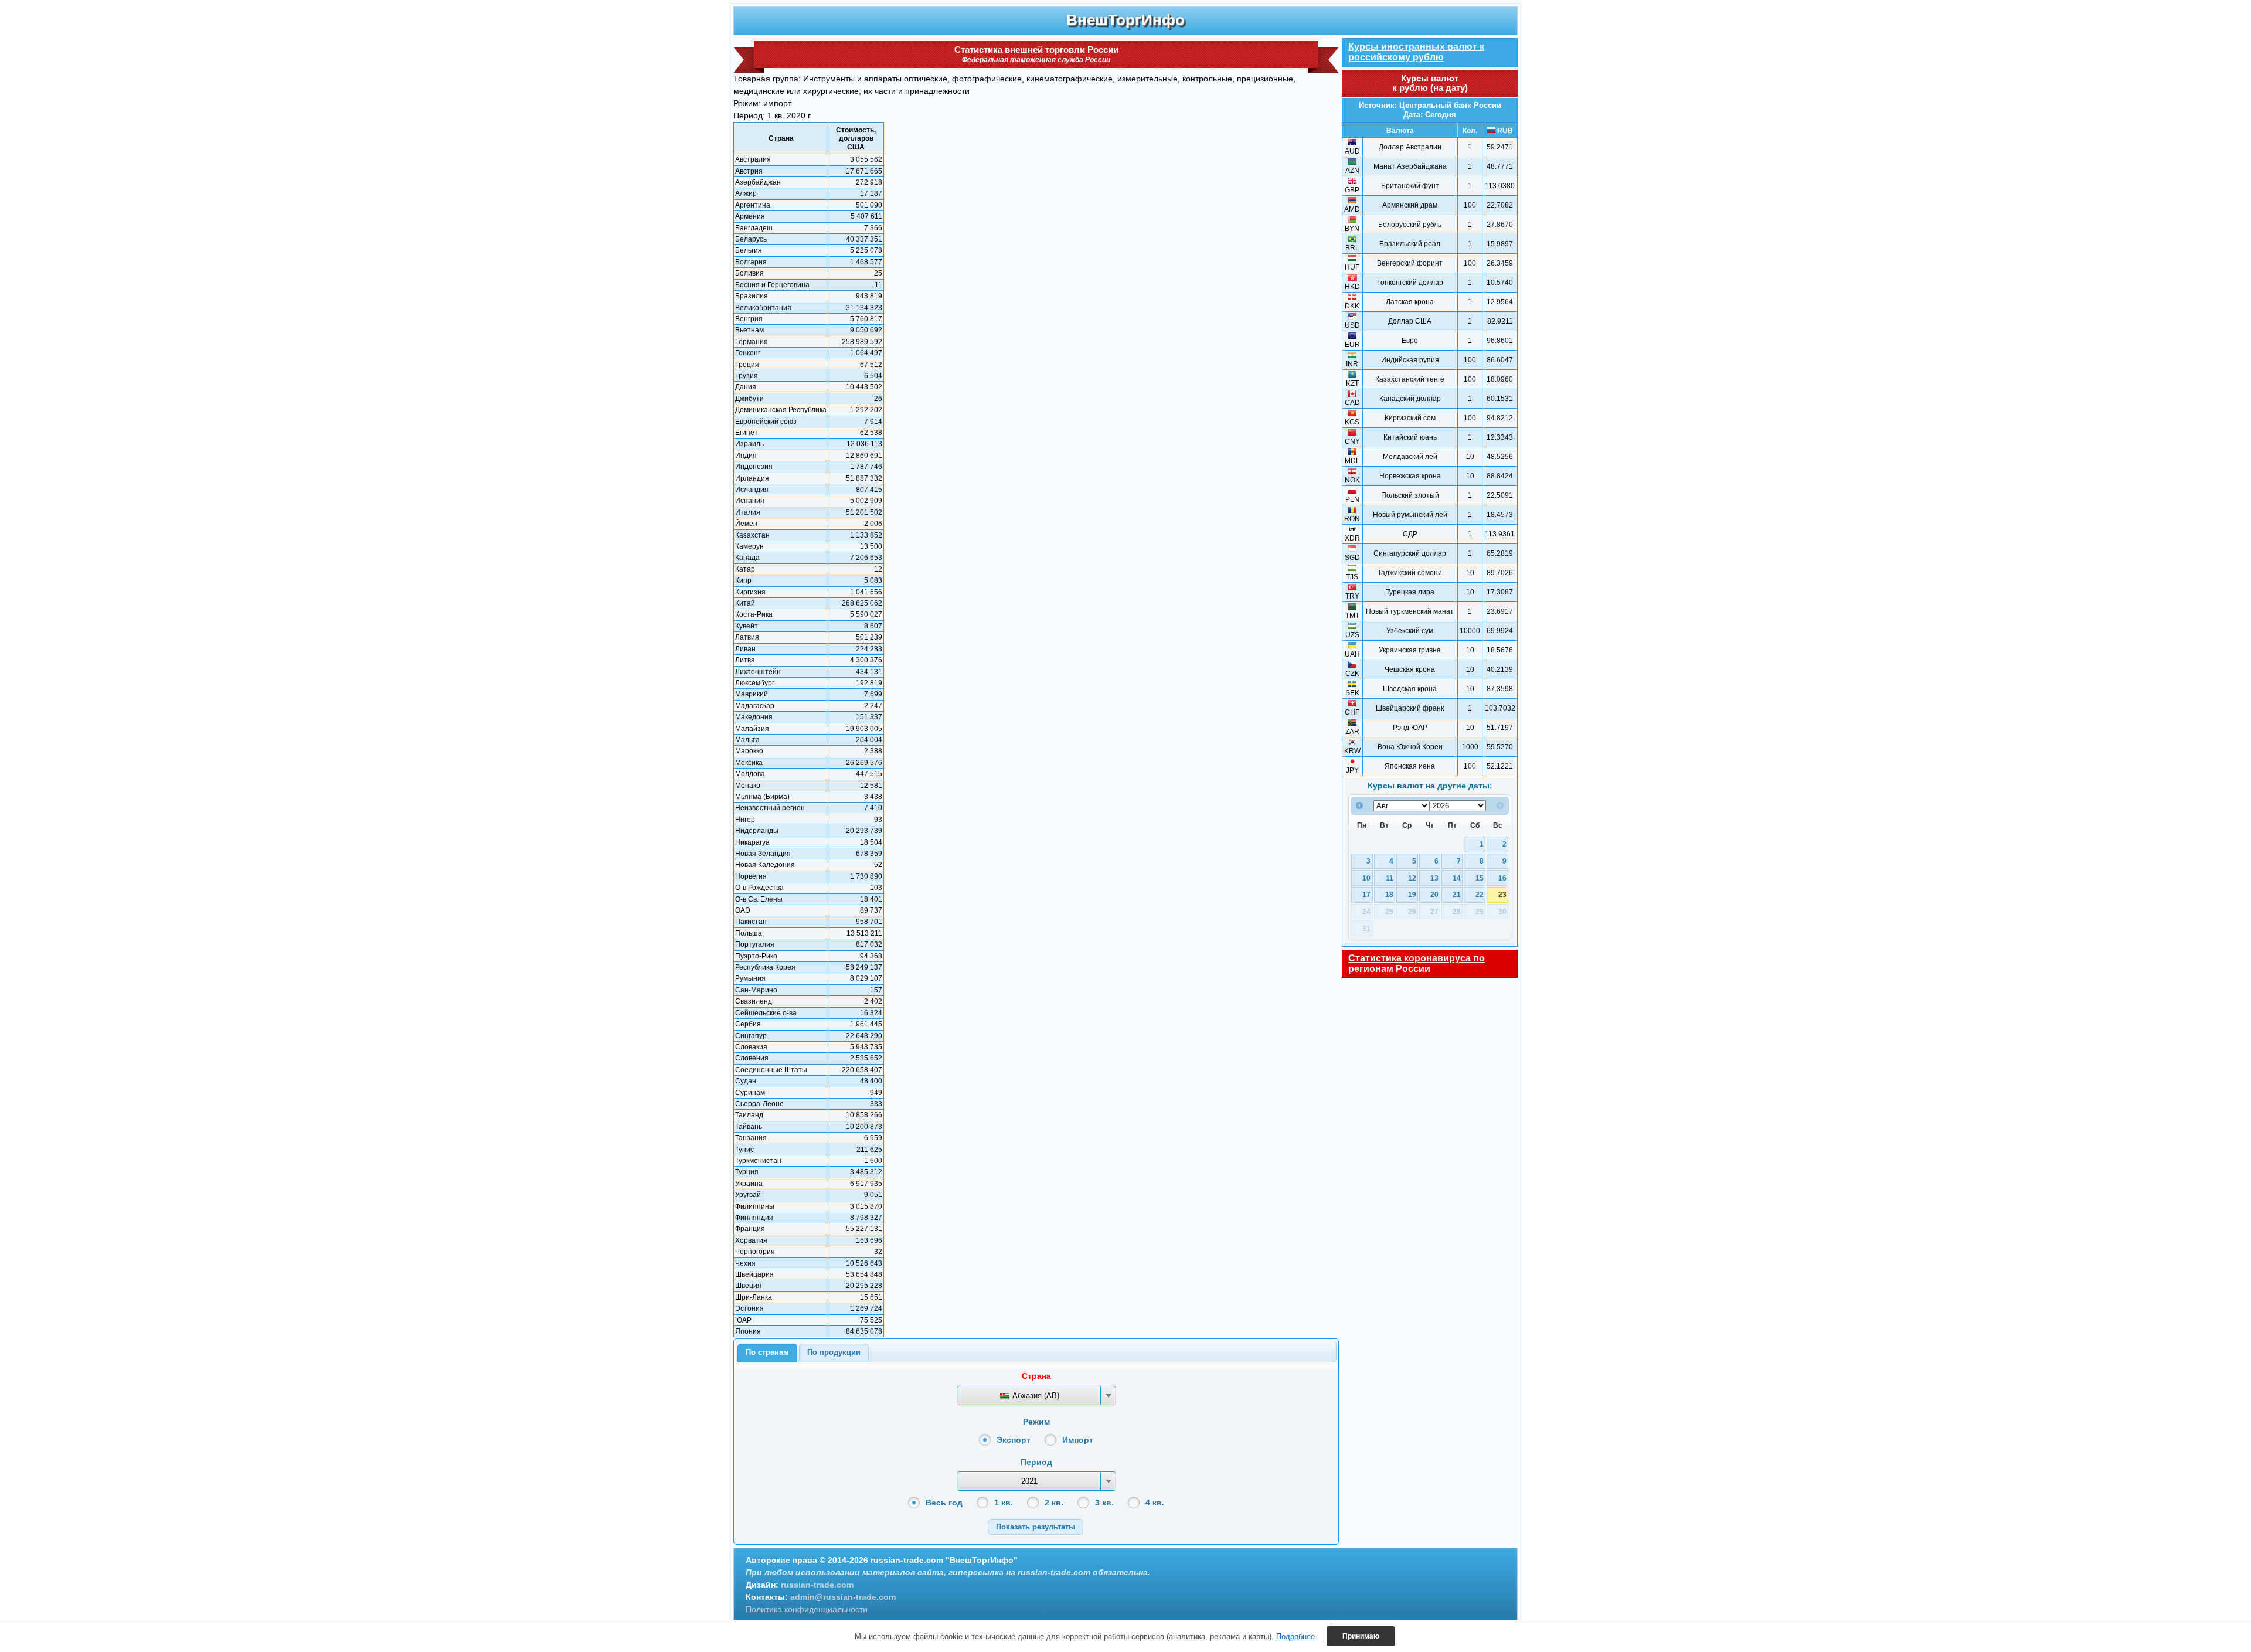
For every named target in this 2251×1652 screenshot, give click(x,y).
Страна (1036, 1376)
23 (1502, 894)
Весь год (944, 1503)
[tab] (767, 1353)
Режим (1036, 1422)
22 (1480, 894)
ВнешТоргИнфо (1125, 20)
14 (1457, 878)
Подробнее (1295, 1636)
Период (1036, 1462)
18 (1389, 894)
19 (1412, 894)
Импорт (1078, 1440)
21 (1457, 894)
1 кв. (1004, 1503)
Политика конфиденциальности (807, 1609)
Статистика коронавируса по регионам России (1417, 963)
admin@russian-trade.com (843, 1597)
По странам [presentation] (767, 1352)
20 (1434, 894)
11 (1390, 878)
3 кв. (1104, 1503)
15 (1480, 878)
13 (1434, 878)
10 (1366, 878)
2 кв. (1054, 1503)
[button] (1036, 1527)
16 (1502, 878)
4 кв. (1155, 1503)
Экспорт (1014, 1440)
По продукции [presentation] (834, 1352)
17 (1366, 894)
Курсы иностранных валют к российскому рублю (1416, 52)
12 (1412, 878)
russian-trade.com (817, 1585)
